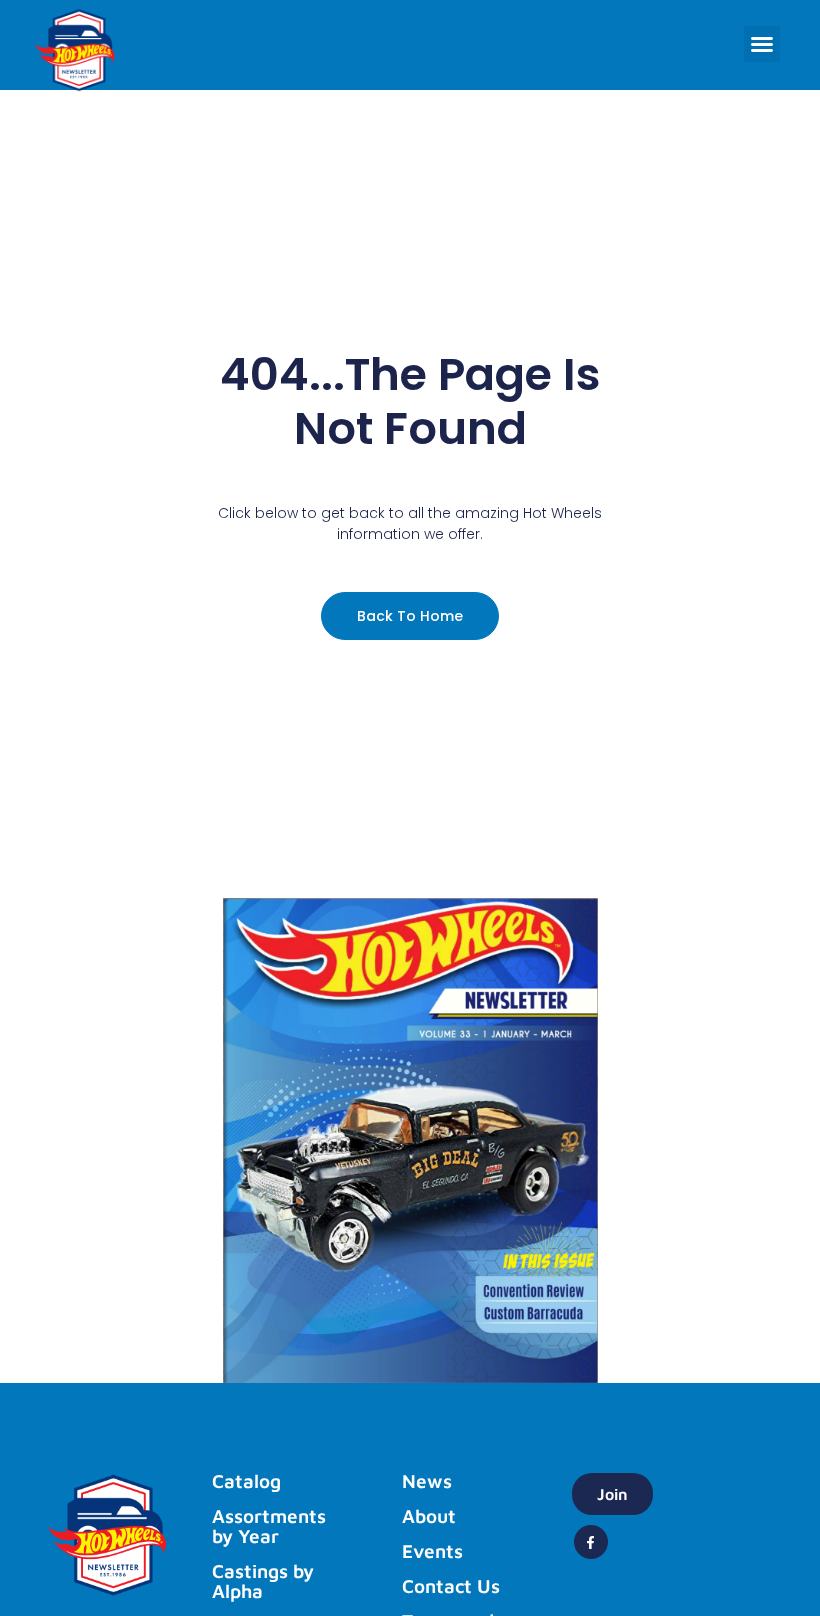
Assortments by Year (269, 1526)
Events (432, 1551)
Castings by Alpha (263, 1581)
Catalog (246, 1481)
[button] (762, 44)
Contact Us (451, 1586)
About (429, 1516)
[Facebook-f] (591, 1542)
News (427, 1481)
